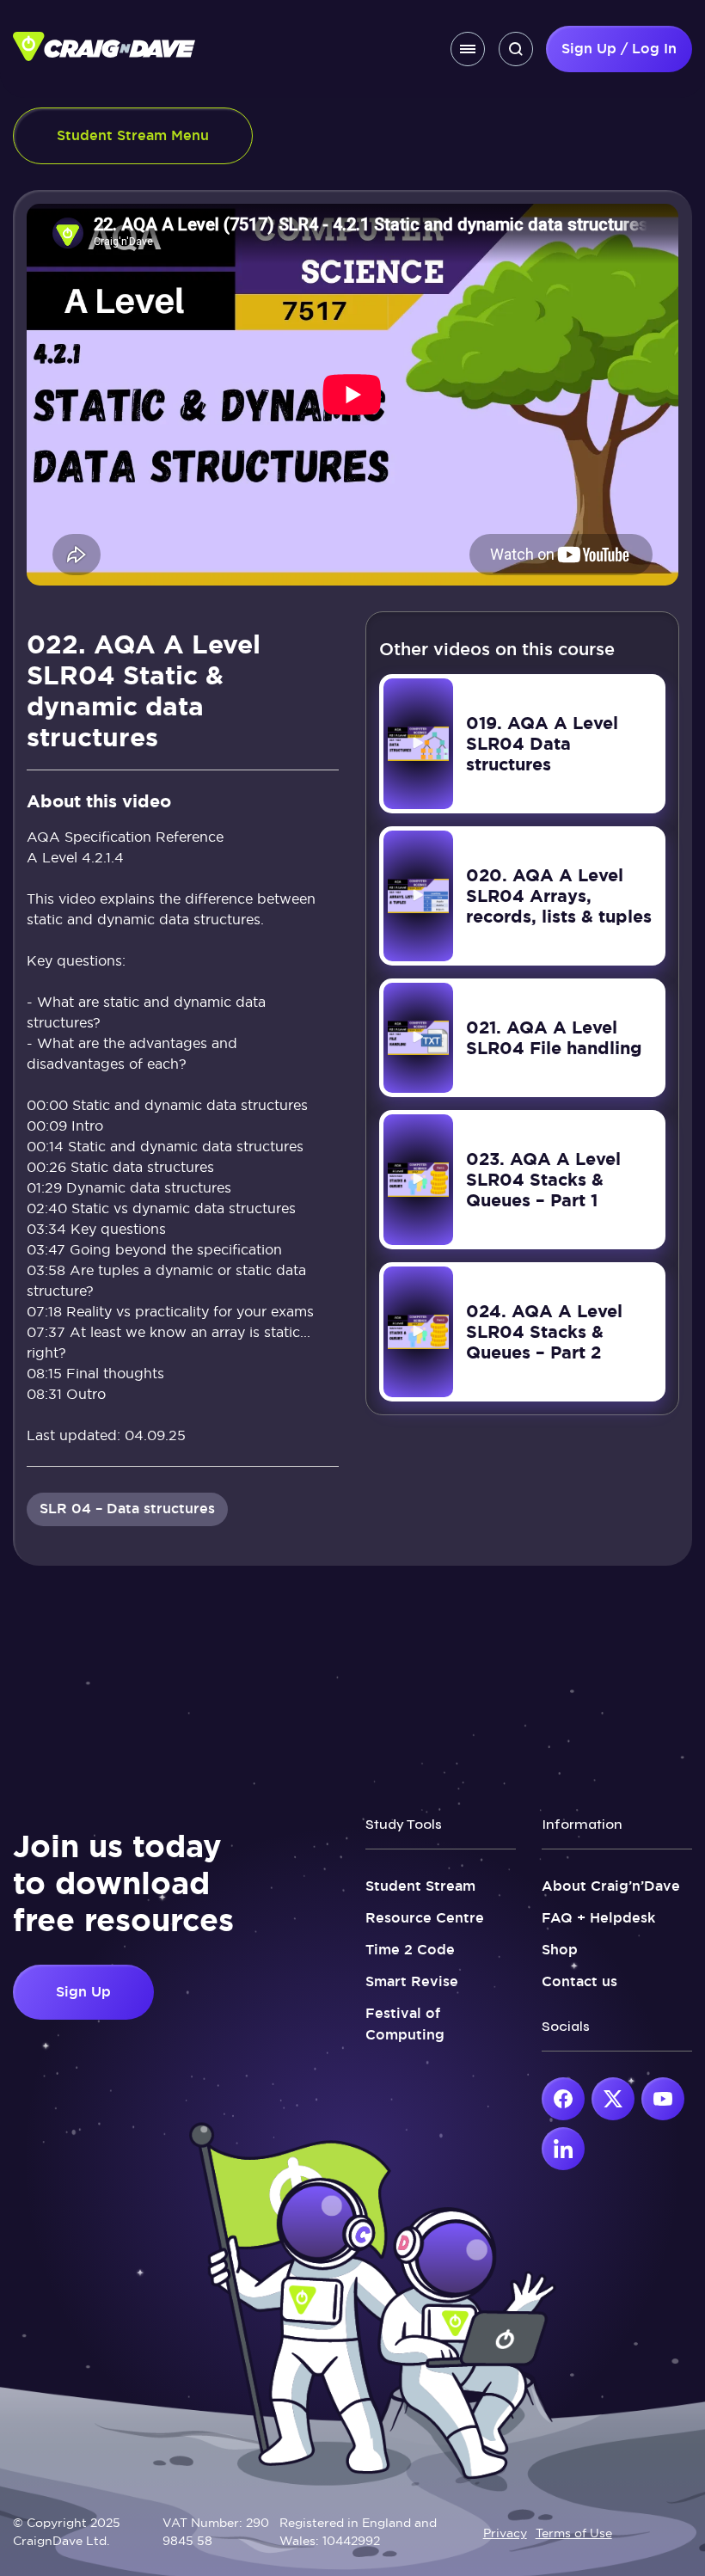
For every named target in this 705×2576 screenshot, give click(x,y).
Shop (560, 1950)
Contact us (579, 1981)
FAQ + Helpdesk (598, 1918)
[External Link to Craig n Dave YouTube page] (663, 2099)
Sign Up (83, 1992)
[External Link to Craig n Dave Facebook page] (563, 2099)
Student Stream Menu (133, 135)
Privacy (505, 2533)
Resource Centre (425, 1918)
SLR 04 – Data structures (127, 1509)
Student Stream (420, 1886)
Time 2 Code (410, 1950)
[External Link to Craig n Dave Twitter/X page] (613, 2099)
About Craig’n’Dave (611, 1886)
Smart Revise (412, 1981)
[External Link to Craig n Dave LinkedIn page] (563, 2149)
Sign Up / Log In (619, 49)
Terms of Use (574, 2533)
